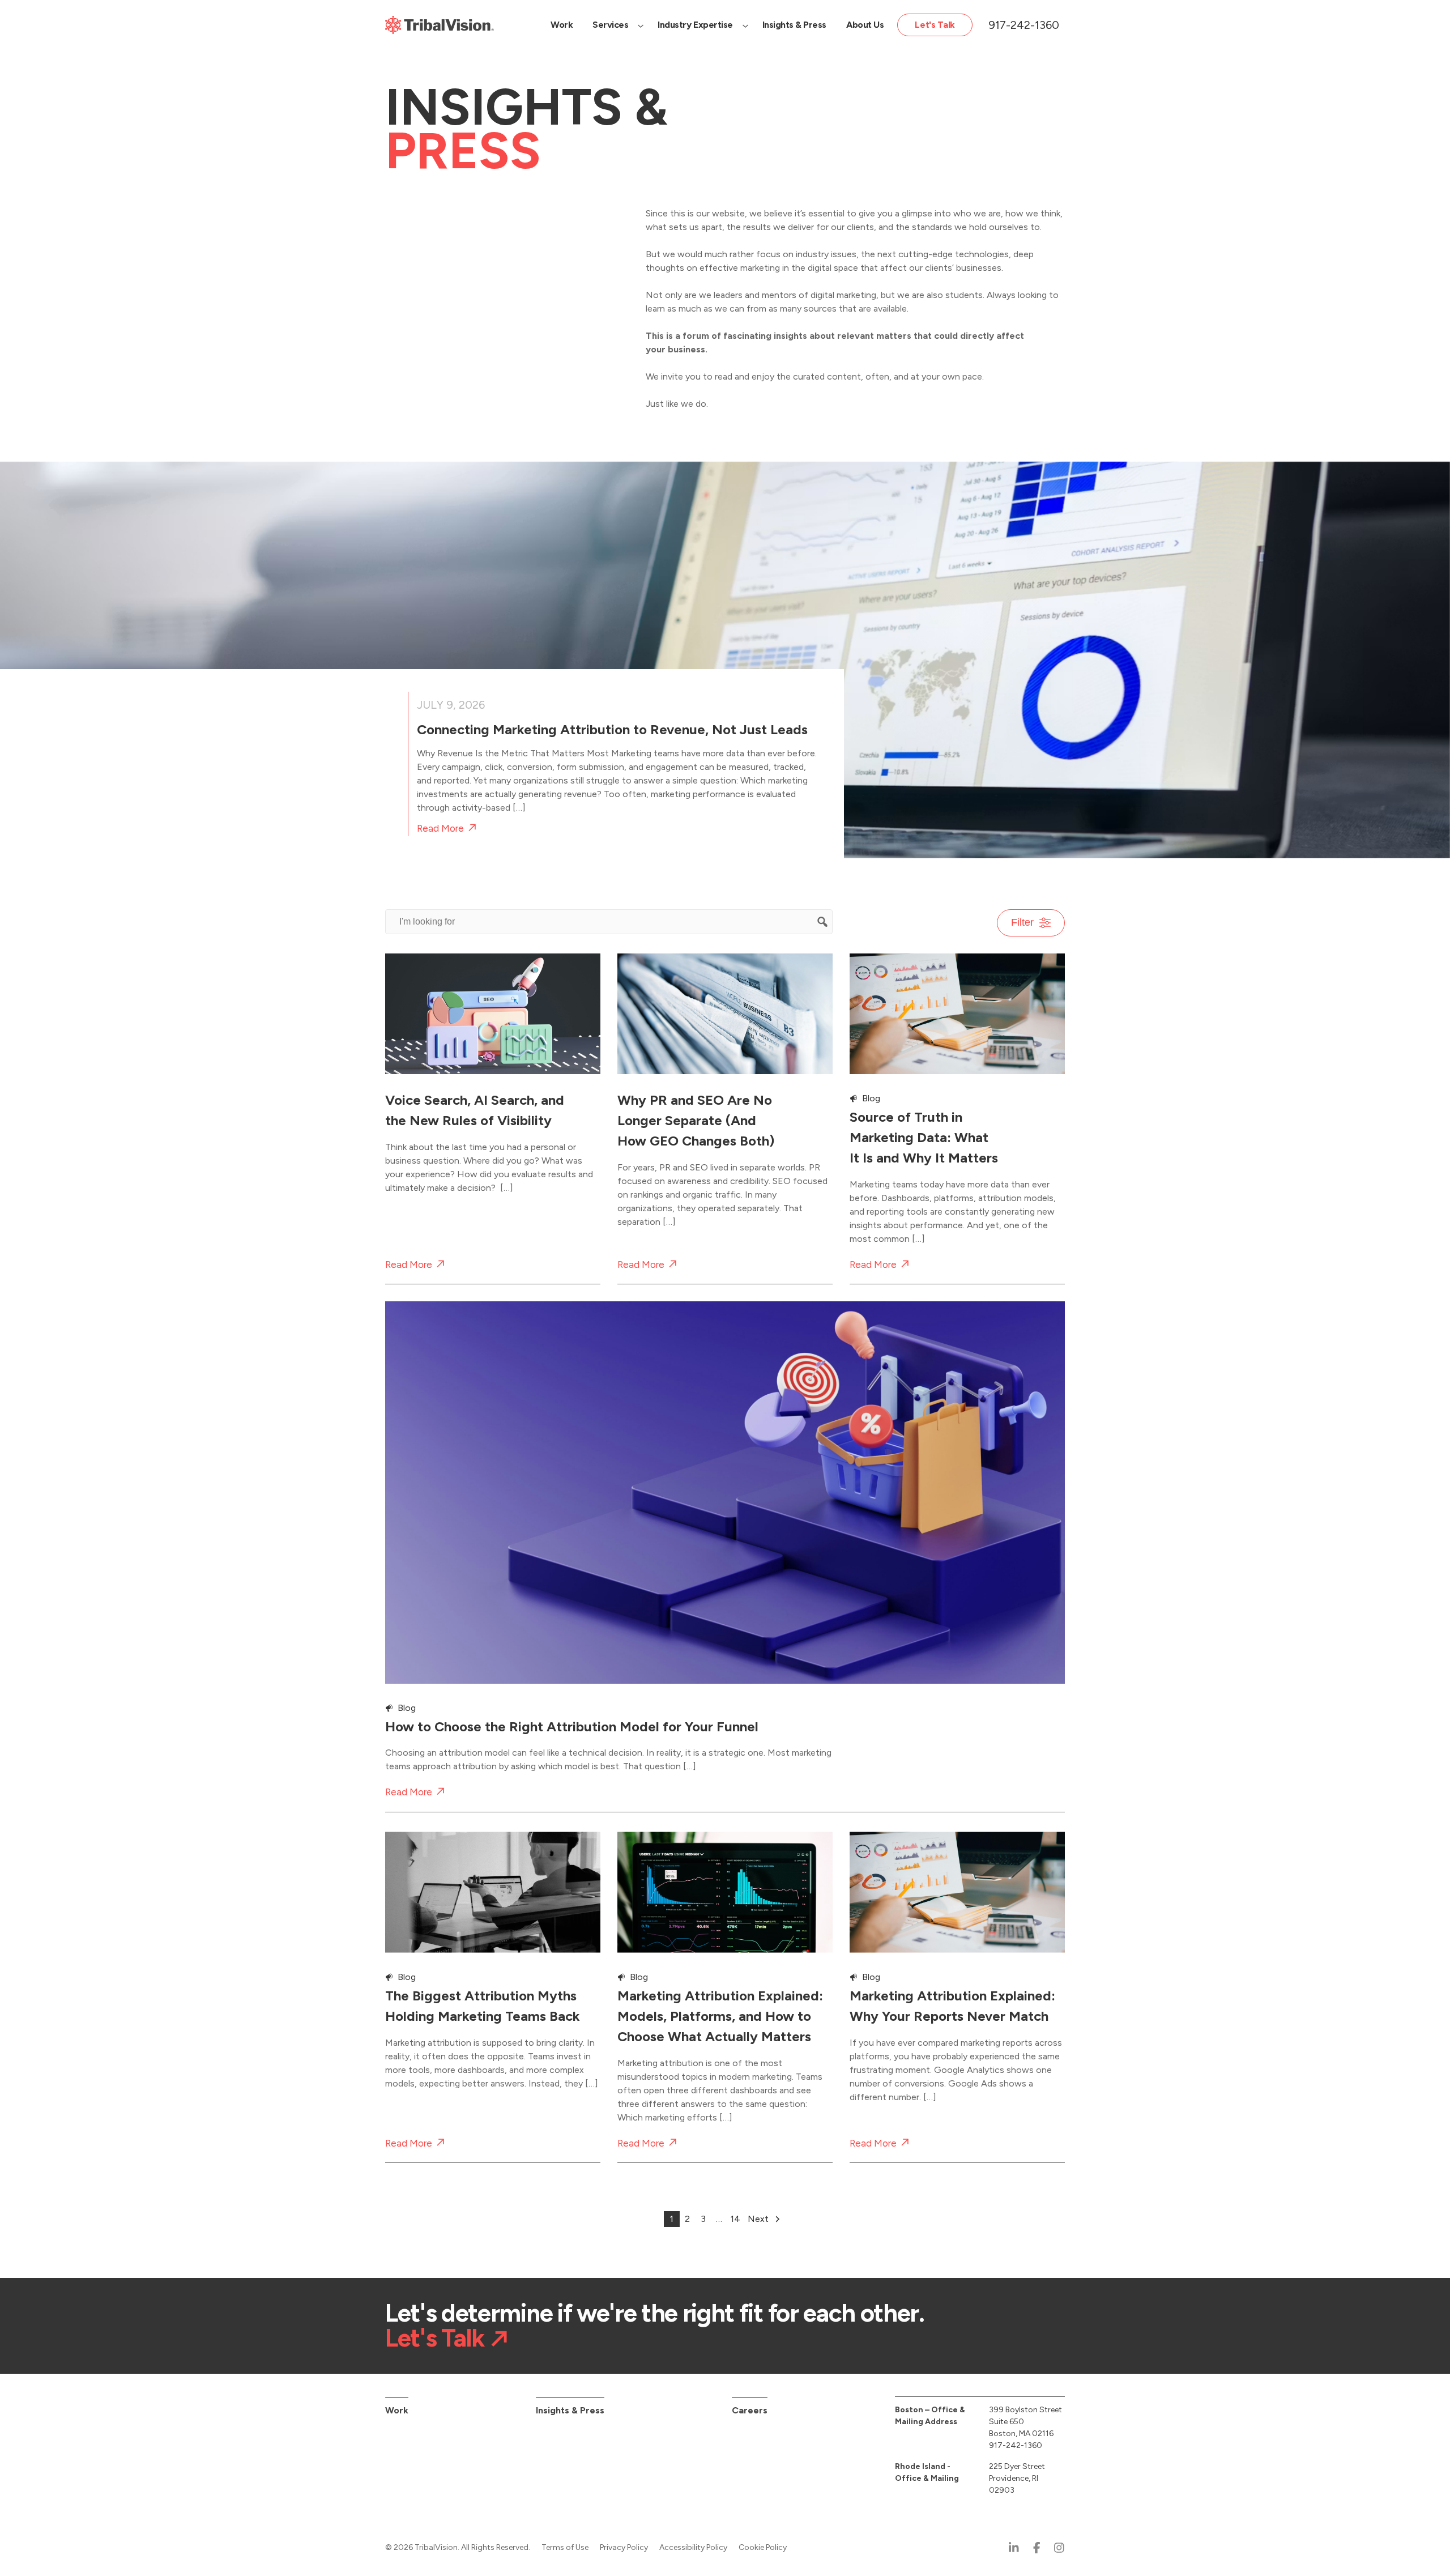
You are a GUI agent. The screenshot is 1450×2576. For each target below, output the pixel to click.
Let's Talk (435, 2338)
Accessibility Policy (693, 2547)
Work (397, 2410)
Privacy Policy (624, 2547)
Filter (1022, 922)
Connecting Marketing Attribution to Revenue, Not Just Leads (612, 729)
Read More (440, 829)
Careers (750, 2410)
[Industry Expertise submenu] (745, 25)
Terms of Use (565, 2547)
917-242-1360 (1024, 25)
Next (758, 2219)
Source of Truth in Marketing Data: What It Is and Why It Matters (924, 1137)
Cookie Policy (763, 2547)
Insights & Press (570, 2410)
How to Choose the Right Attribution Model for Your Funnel (572, 1726)
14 (735, 2219)
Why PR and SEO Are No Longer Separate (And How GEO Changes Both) (696, 1120)
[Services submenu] (641, 25)
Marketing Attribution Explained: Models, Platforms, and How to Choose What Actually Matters (720, 2013)
